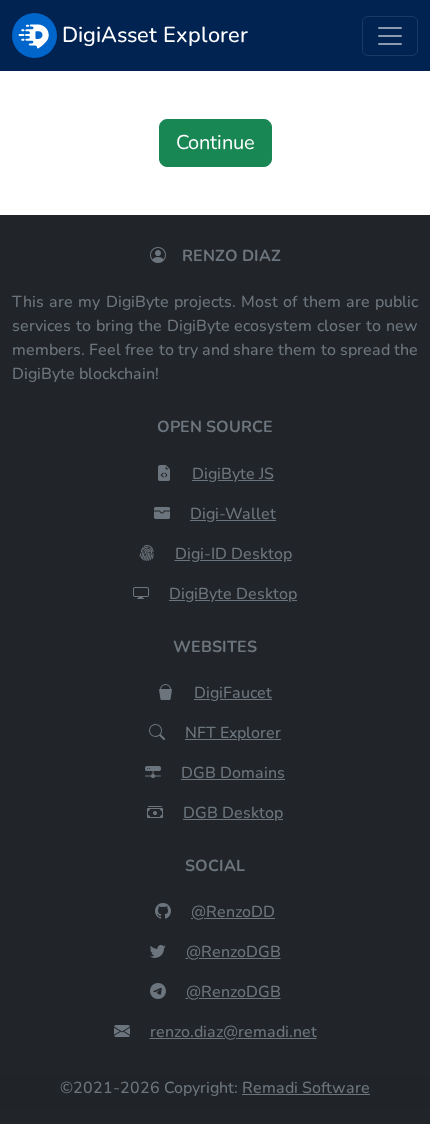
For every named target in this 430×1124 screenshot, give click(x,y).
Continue (215, 142)
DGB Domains (233, 773)
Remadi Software (306, 1088)
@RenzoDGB (233, 952)
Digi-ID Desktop (233, 554)
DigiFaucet (233, 693)
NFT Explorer (233, 733)
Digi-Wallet (233, 514)
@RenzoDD (233, 912)
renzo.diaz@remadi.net (233, 1032)
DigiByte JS (233, 474)
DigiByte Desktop (233, 594)
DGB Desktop (233, 813)
